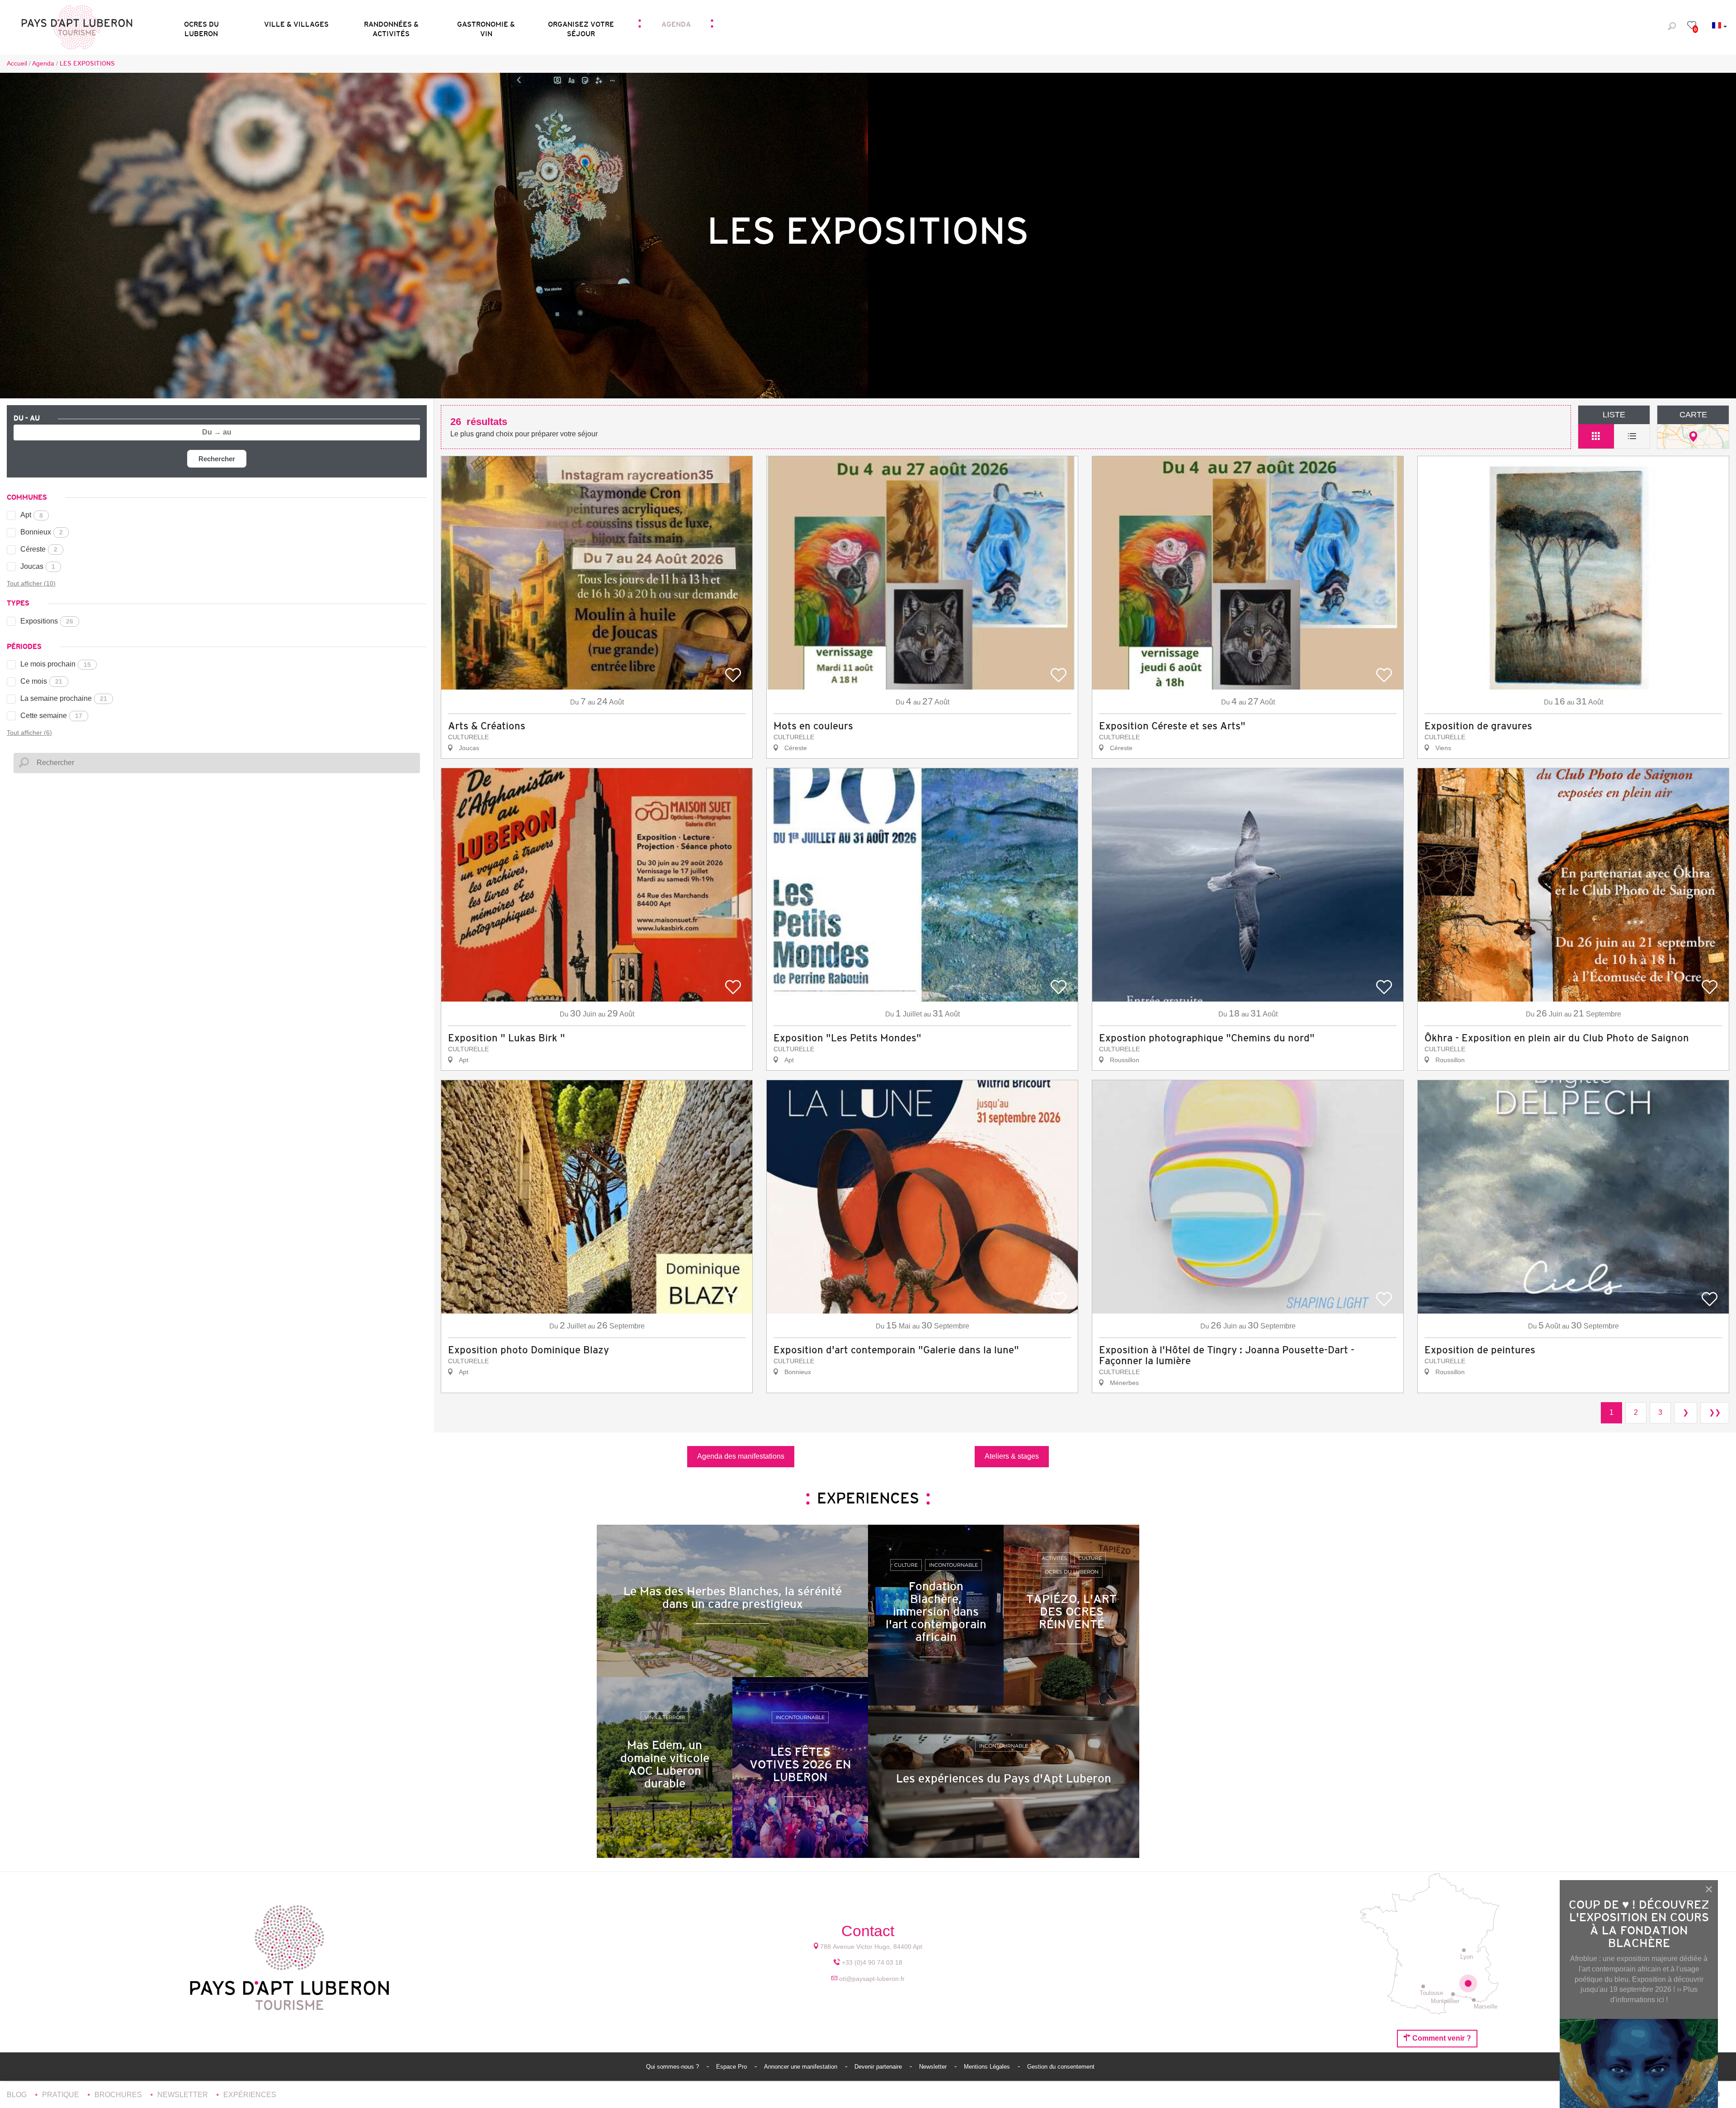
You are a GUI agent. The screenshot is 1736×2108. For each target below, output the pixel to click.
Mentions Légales (988, 2067)
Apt (32, 515)
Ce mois (41, 681)
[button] (201, 26)
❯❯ (1715, 1412)
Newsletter (934, 2067)
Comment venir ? (1441, 2038)
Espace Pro (732, 2067)
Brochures (119, 2095)
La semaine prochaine (64, 698)
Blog (18, 2095)
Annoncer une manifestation (802, 2067)
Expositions (47, 621)
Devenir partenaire (879, 2067)
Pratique (61, 2095)
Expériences (250, 2095)
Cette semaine (51, 716)
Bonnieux (42, 532)
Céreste (39, 549)
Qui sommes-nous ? (673, 2067)
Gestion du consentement (1061, 2067)
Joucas (38, 566)
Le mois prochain (56, 664)
